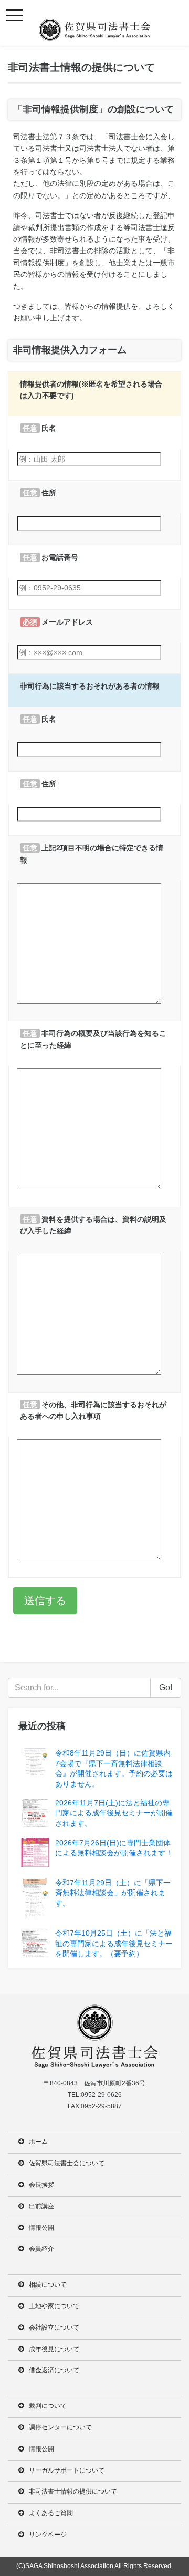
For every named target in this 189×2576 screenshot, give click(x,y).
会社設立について (54, 2328)
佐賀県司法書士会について (67, 2163)
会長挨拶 (41, 2185)
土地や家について (54, 2306)
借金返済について (54, 2370)
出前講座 (41, 2206)
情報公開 (41, 2228)
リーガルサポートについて (67, 2470)
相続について (48, 2284)
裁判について (48, 2406)
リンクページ (48, 2535)
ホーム (38, 2142)
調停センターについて (60, 2427)
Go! (166, 1687)
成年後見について (54, 2349)
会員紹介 (41, 2249)
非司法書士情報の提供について (73, 2491)
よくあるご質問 (51, 2513)
